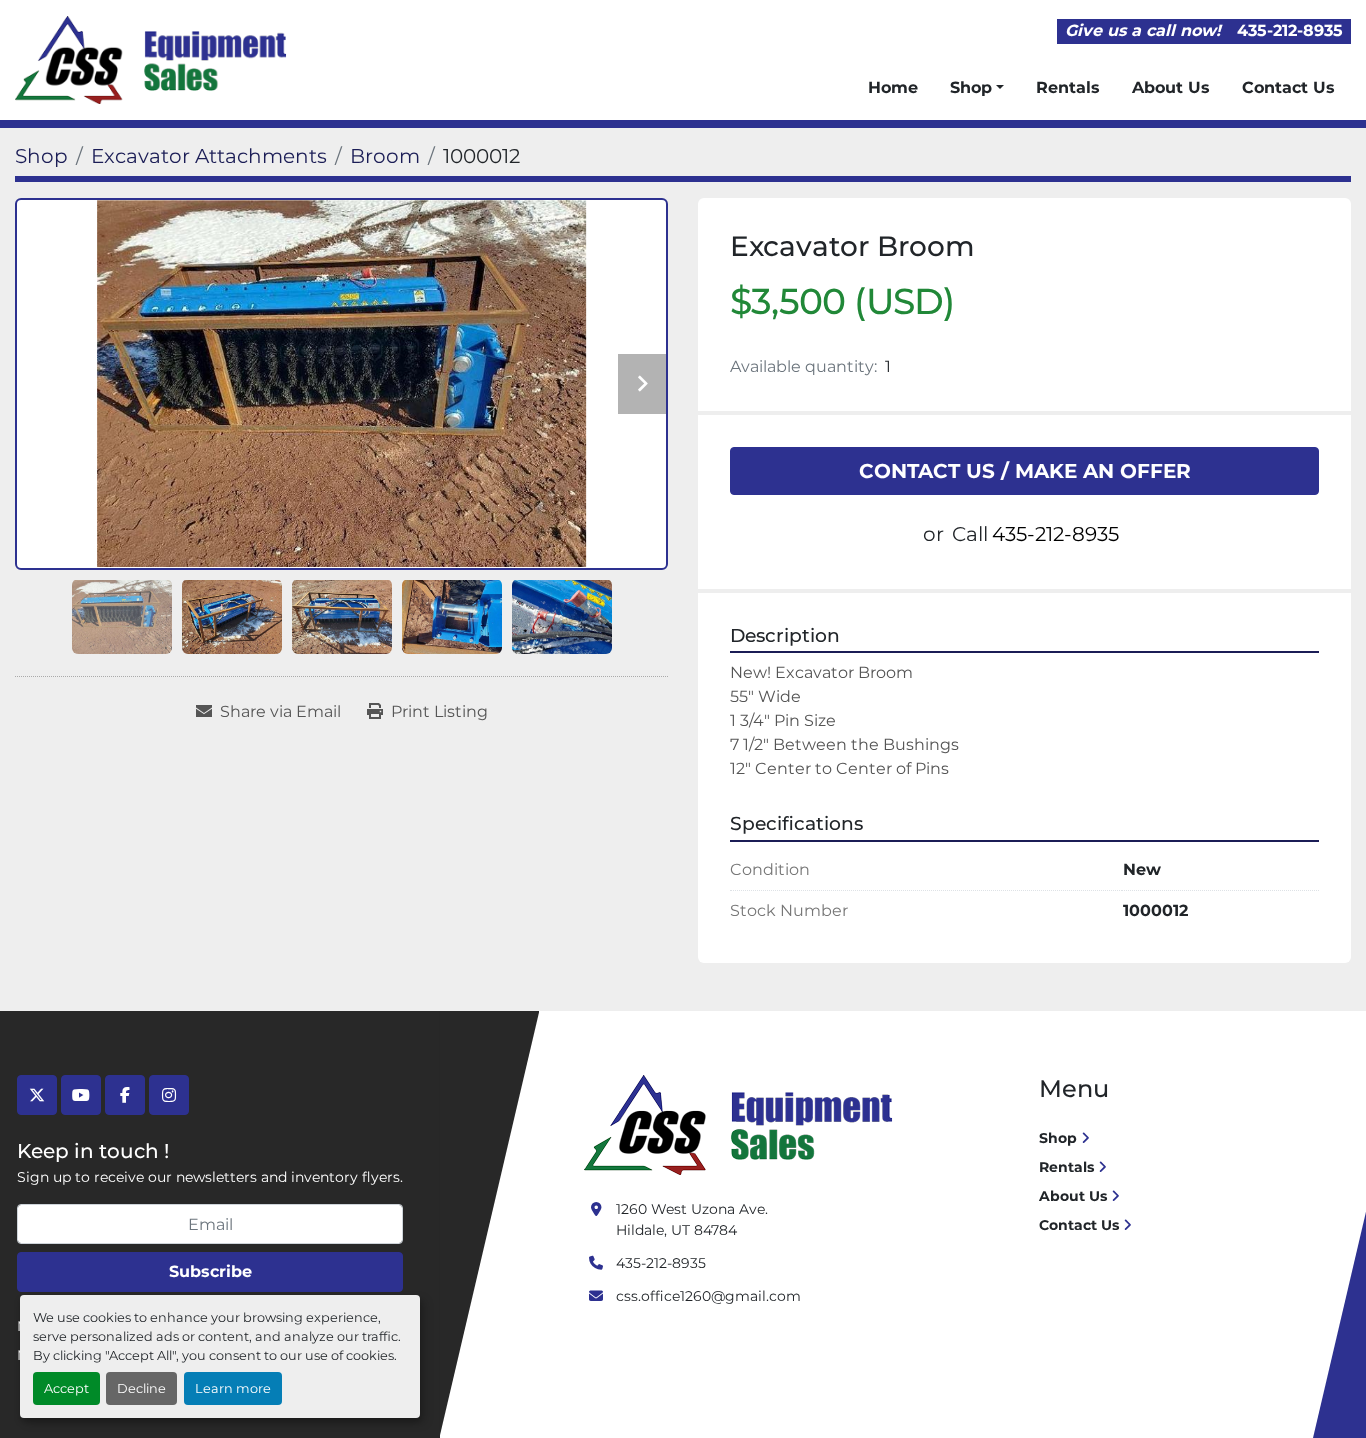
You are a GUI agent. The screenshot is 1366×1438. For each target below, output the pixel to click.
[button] (977, 88)
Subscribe (210, 1271)
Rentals (1068, 87)
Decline (141, 1388)
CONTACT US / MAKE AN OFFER (1025, 471)
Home (893, 87)
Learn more (233, 1388)
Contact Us (1288, 87)
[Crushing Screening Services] (742, 1124)
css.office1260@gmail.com (708, 1296)
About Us (1171, 87)
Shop (971, 87)
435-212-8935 (1290, 30)
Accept (66, 1388)
